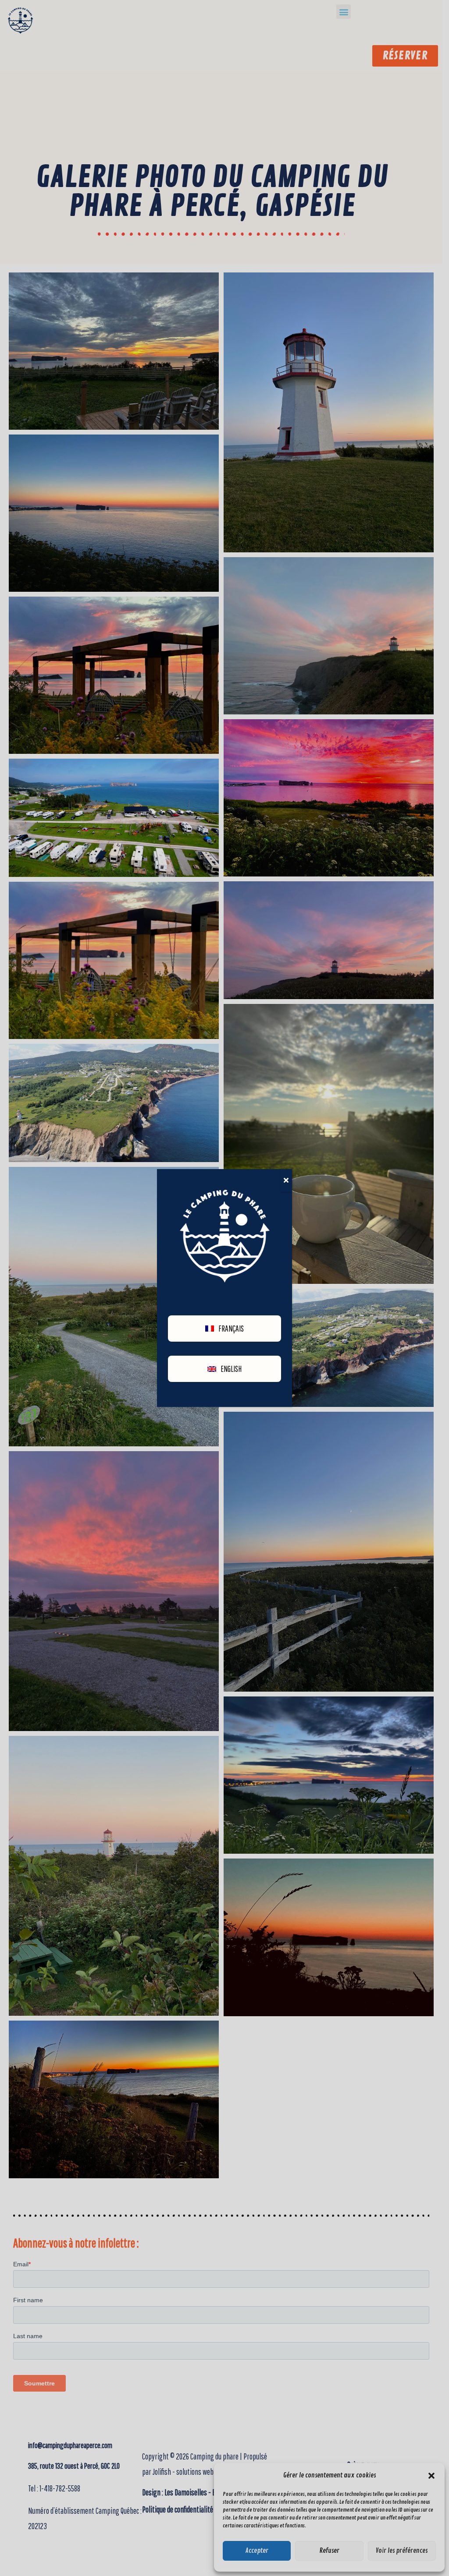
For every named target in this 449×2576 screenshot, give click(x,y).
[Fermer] (286, 1180)
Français (231, 1329)
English (231, 1369)
